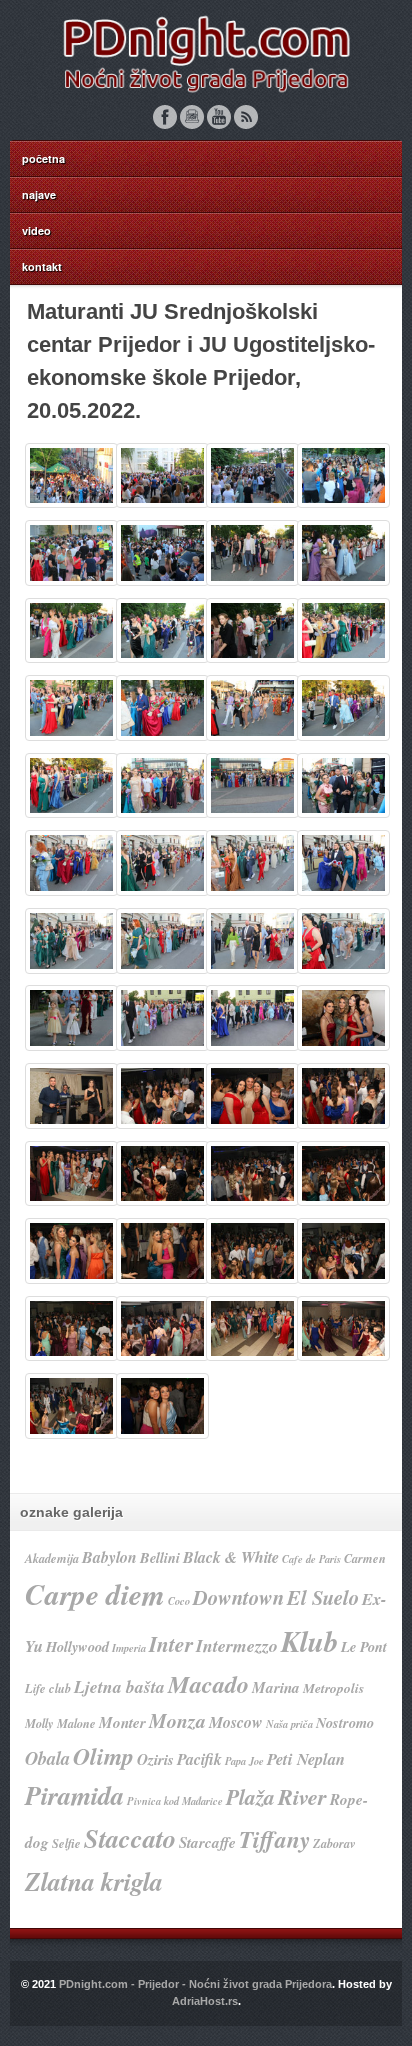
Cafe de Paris (311, 1558)
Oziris (155, 1759)
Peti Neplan (306, 1758)
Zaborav (334, 1843)
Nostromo (345, 1722)
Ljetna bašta (119, 1686)
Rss (246, 117)
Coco (179, 1600)
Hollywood (77, 1646)
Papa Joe (244, 1760)
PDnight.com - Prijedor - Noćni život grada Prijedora (195, 1984)
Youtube (219, 117)
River (302, 1796)
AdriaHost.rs (205, 2001)
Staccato (130, 1838)
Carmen (365, 1558)
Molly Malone (60, 1723)
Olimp (103, 1756)
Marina (276, 1687)
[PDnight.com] (206, 93)
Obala (47, 1758)
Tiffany (274, 1839)
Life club (48, 1688)
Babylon (109, 1557)
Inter (171, 1644)
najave (39, 194)
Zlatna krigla (94, 1881)
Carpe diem (95, 1594)
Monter (122, 1722)
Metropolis (333, 1687)
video (36, 230)
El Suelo (323, 1597)
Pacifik (199, 1759)
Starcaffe (207, 1842)
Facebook (165, 117)
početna (43, 158)
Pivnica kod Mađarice (175, 1800)
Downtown (238, 1597)
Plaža (250, 1797)
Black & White (231, 1557)
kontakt (42, 266)
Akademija (52, 1558)
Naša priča (289, 1723)
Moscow (236, 1722)
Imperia (129, 1647)
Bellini (160, 1557)
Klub (309, 1641)
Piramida (74, 1795)
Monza (177, 1720)
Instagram (192, 117)
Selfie (66, 1843)
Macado (208, 1684)
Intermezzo (237, 1645)
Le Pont (364, 1646)
